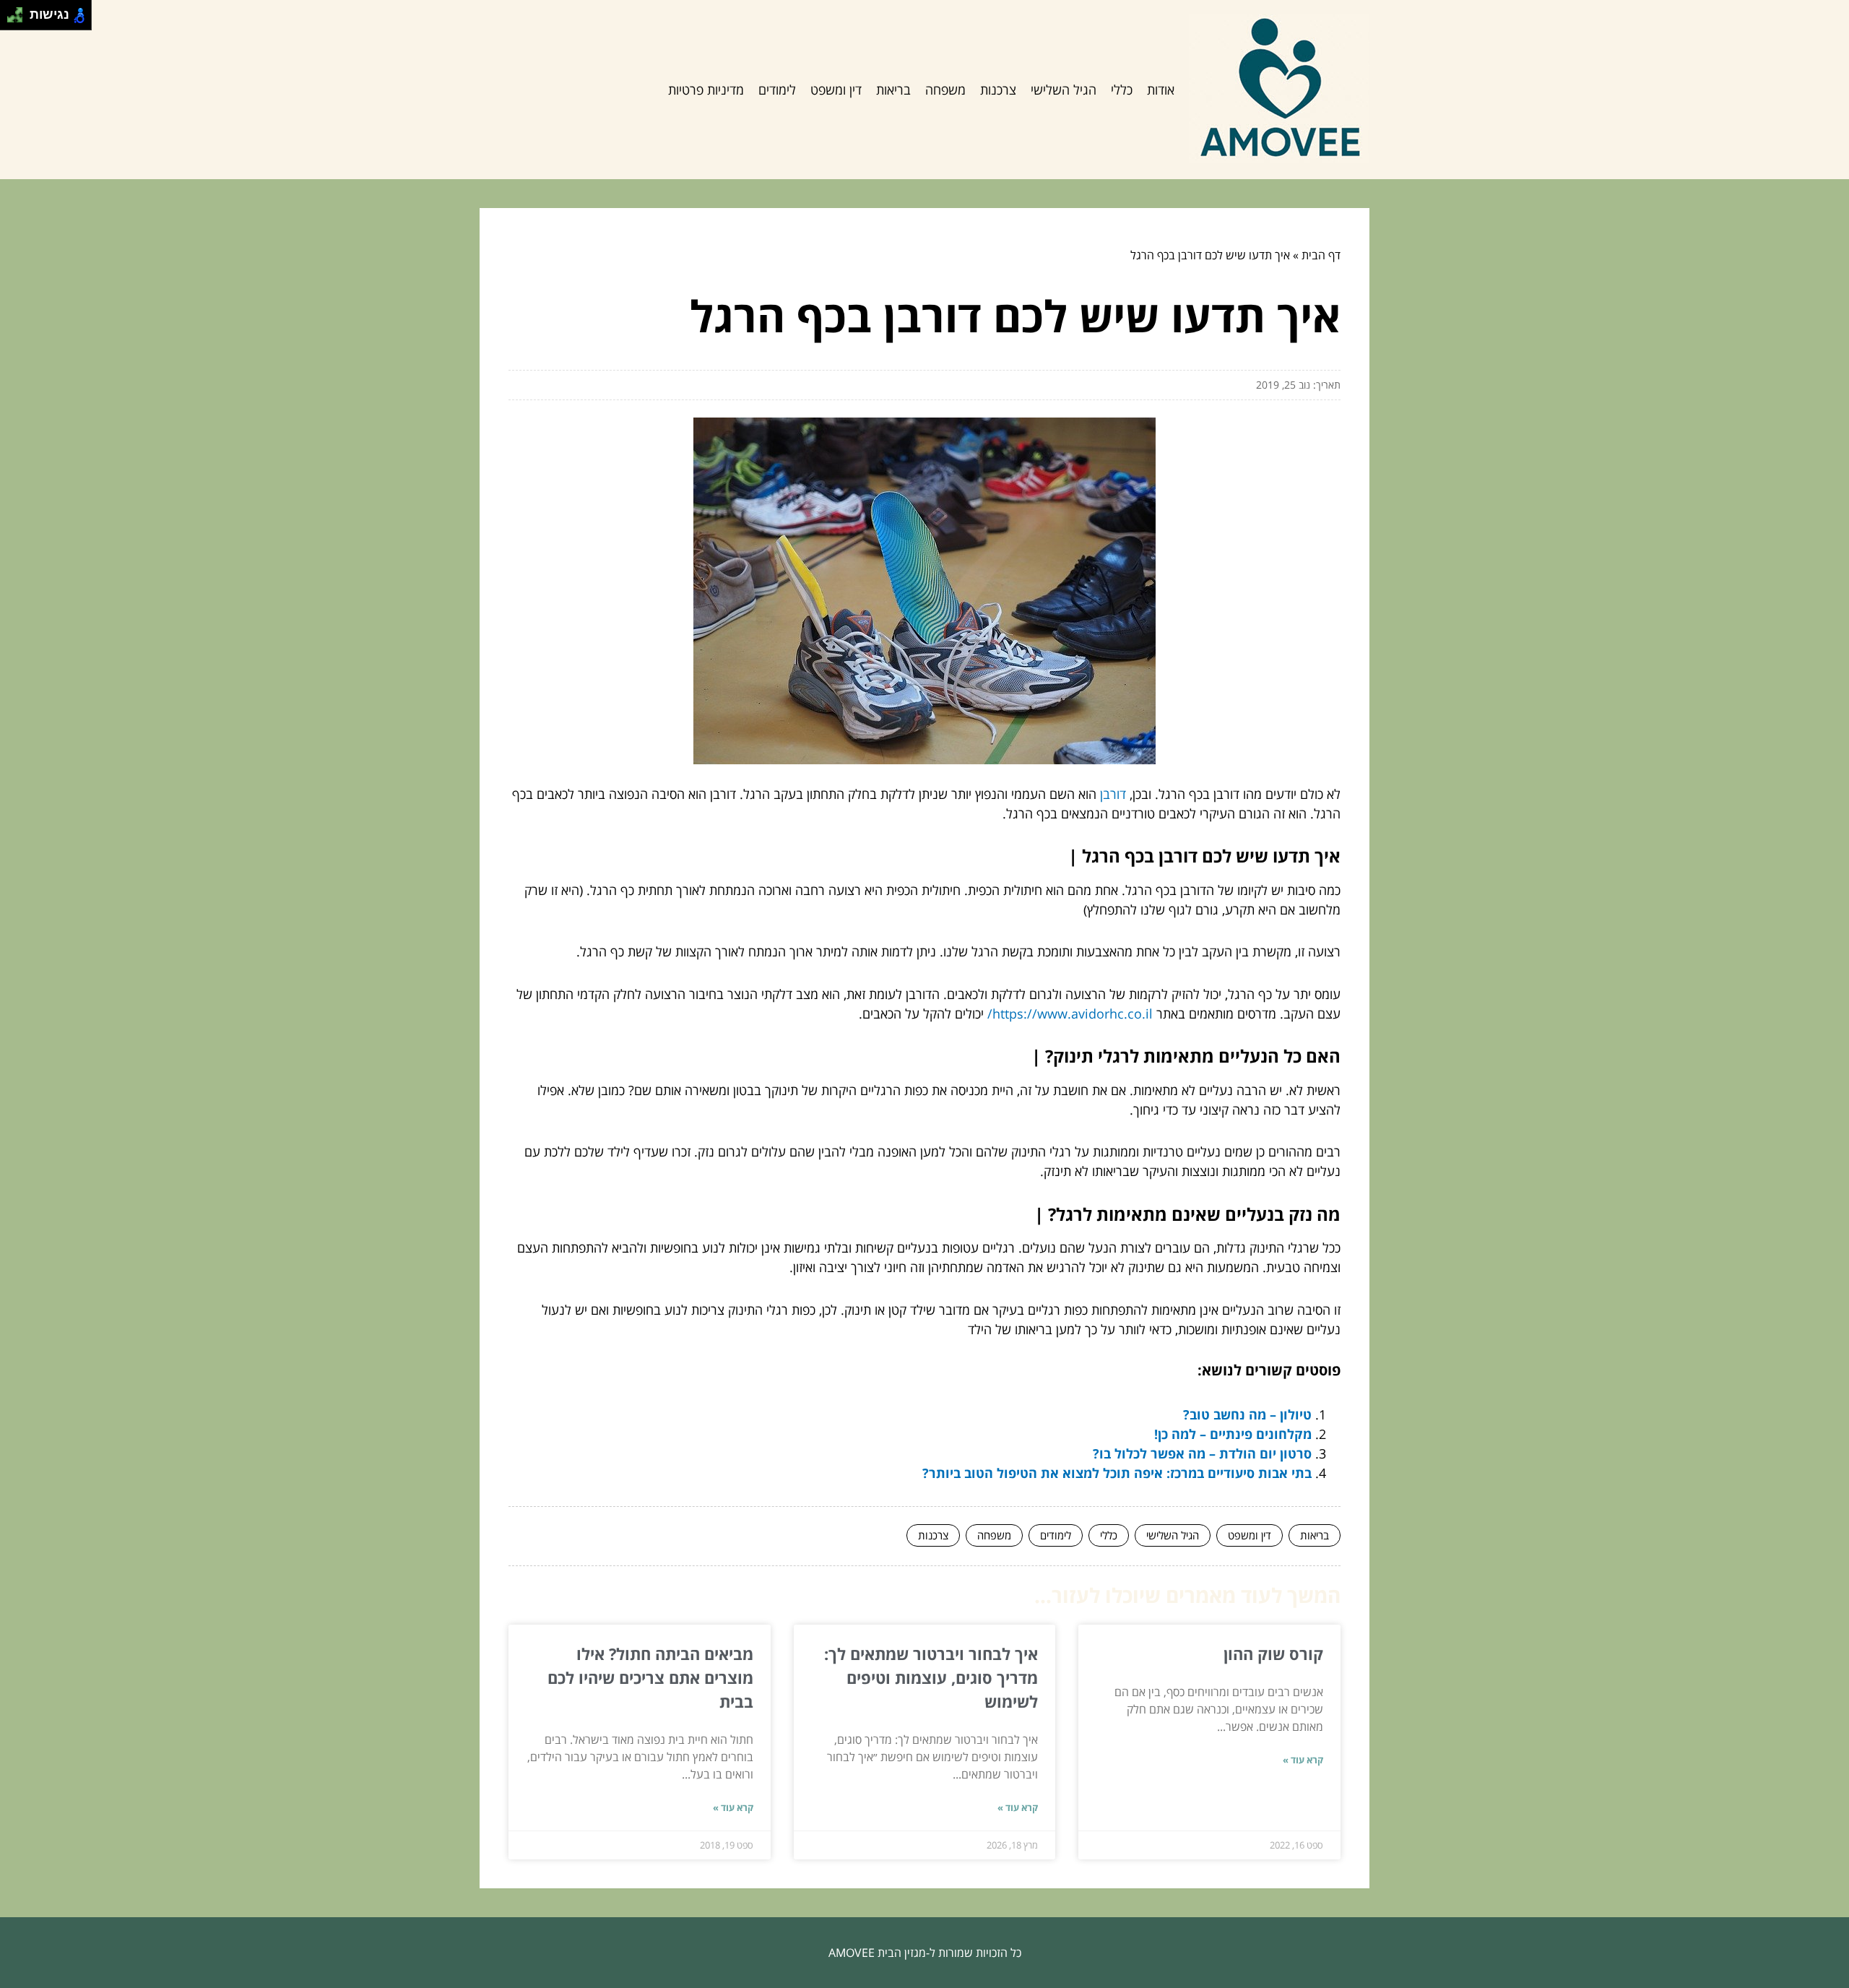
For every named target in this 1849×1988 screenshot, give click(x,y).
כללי (1122, 90)
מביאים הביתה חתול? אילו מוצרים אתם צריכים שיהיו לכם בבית (650, 1677)
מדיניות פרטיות (706, 90)
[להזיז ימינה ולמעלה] (19, 11)
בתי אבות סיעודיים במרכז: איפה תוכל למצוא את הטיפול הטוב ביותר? (1117, 1473)
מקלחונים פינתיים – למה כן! (1233, 1434)
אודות (1161, 90)
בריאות (893, 90)
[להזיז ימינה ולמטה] (19, 19)
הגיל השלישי (1064, 90)
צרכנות (998, 90)
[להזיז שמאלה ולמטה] (11, 19)
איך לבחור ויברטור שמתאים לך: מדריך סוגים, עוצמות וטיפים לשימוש (931, 1677)
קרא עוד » (1303, 1760)
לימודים (777, 90)
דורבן (1113, 794)
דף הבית (1321, 255)
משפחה (945, 90)
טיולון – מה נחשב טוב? (1247, 1414)
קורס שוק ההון (1273, 1654)
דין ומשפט (836, 90)
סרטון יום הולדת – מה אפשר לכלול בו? (1202, 1453)
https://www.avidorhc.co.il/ (1070, 1014)
